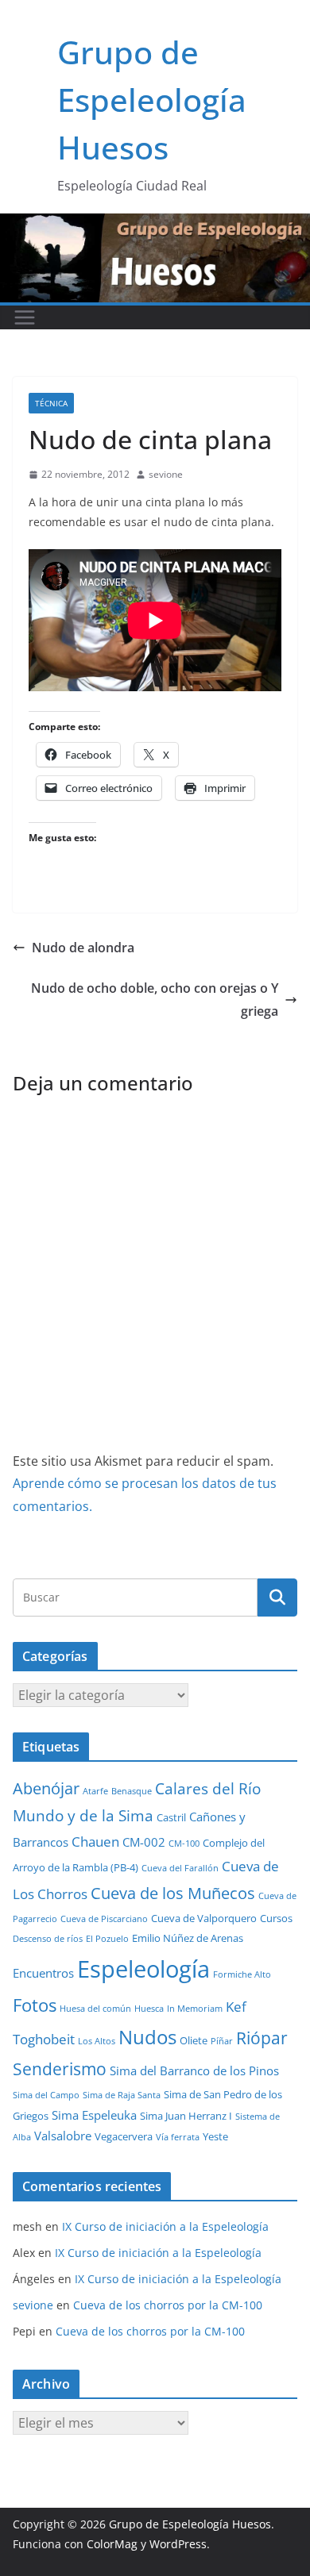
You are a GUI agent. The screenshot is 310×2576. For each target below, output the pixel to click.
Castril (171, 1817)
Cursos (276, 1918)
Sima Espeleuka (94, 2115)
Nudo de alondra (83, 948)
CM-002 (144, 1842)
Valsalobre (63, 2136)
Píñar (222, 2041)
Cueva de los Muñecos (173, 1893)
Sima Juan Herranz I (186, 2116)
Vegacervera (124, 2136)
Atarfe (95, 1791)
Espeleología (143, 1969)
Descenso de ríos (48, 1939)
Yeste (215, 2136)
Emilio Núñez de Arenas (188, 1938)
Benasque (132, 1791)
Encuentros (43, 1973)
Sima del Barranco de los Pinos (194, 2070)
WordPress (178, 2544)
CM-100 (184, 1844)
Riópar (262, 2038)
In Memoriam (195, 2009)
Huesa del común (95, 2009)
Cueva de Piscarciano (104, 1919)
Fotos (35, 2005)
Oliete (194, 2040)
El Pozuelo (107, 1939)
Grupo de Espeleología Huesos (152, 100)
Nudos (147, 2037)
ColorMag (112, 2544)
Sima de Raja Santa (122, 2095)
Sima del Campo (46, 2095)
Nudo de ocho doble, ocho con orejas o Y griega (155, 1000)
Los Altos (97, 2041)
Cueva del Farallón (180, 1868)
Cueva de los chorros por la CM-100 (168, 2305)
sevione (166, 474)
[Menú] (25, 317)
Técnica (51, 403)
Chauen (95, 1842)
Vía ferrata (178, 2137)
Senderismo (60, 2069)
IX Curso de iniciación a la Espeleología (165, 2226)
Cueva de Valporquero (204, 1918)
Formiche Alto (242, 1974)
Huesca (149, 2009)
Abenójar (46, 1788)
